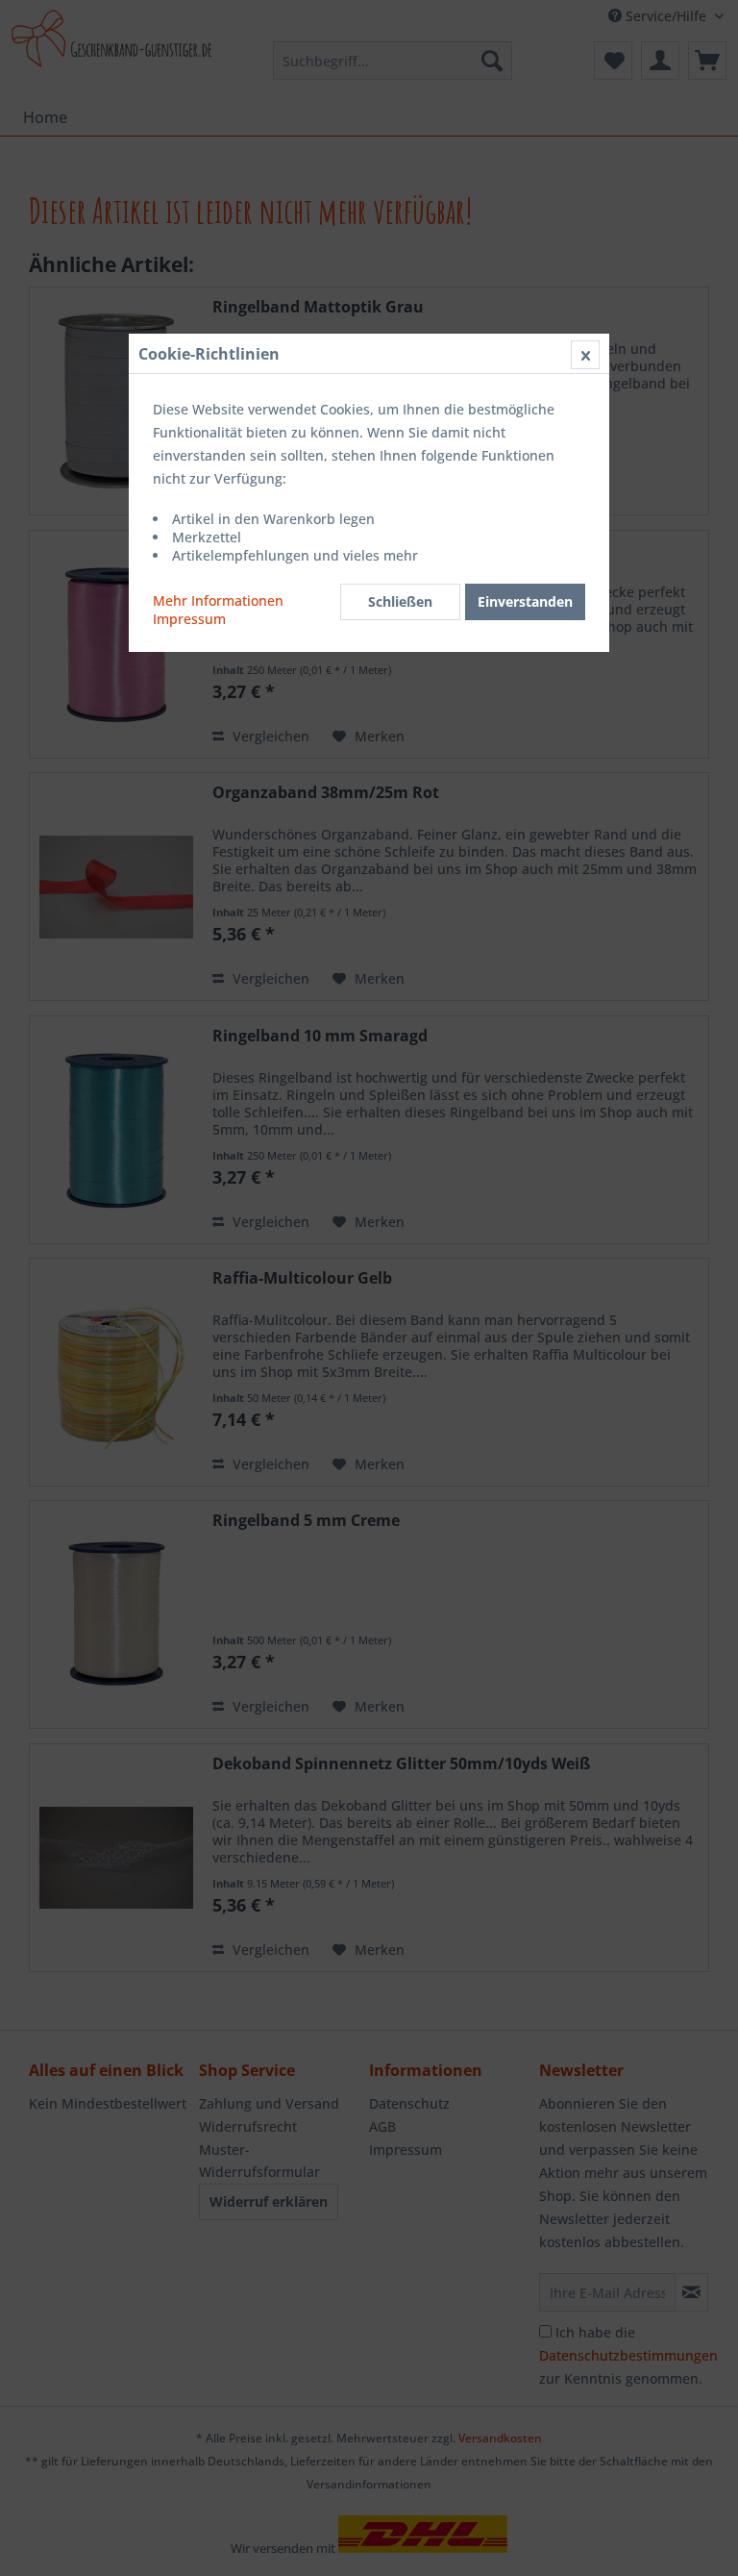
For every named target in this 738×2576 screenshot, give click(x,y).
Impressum (189, 619)
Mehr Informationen (218, 600)
